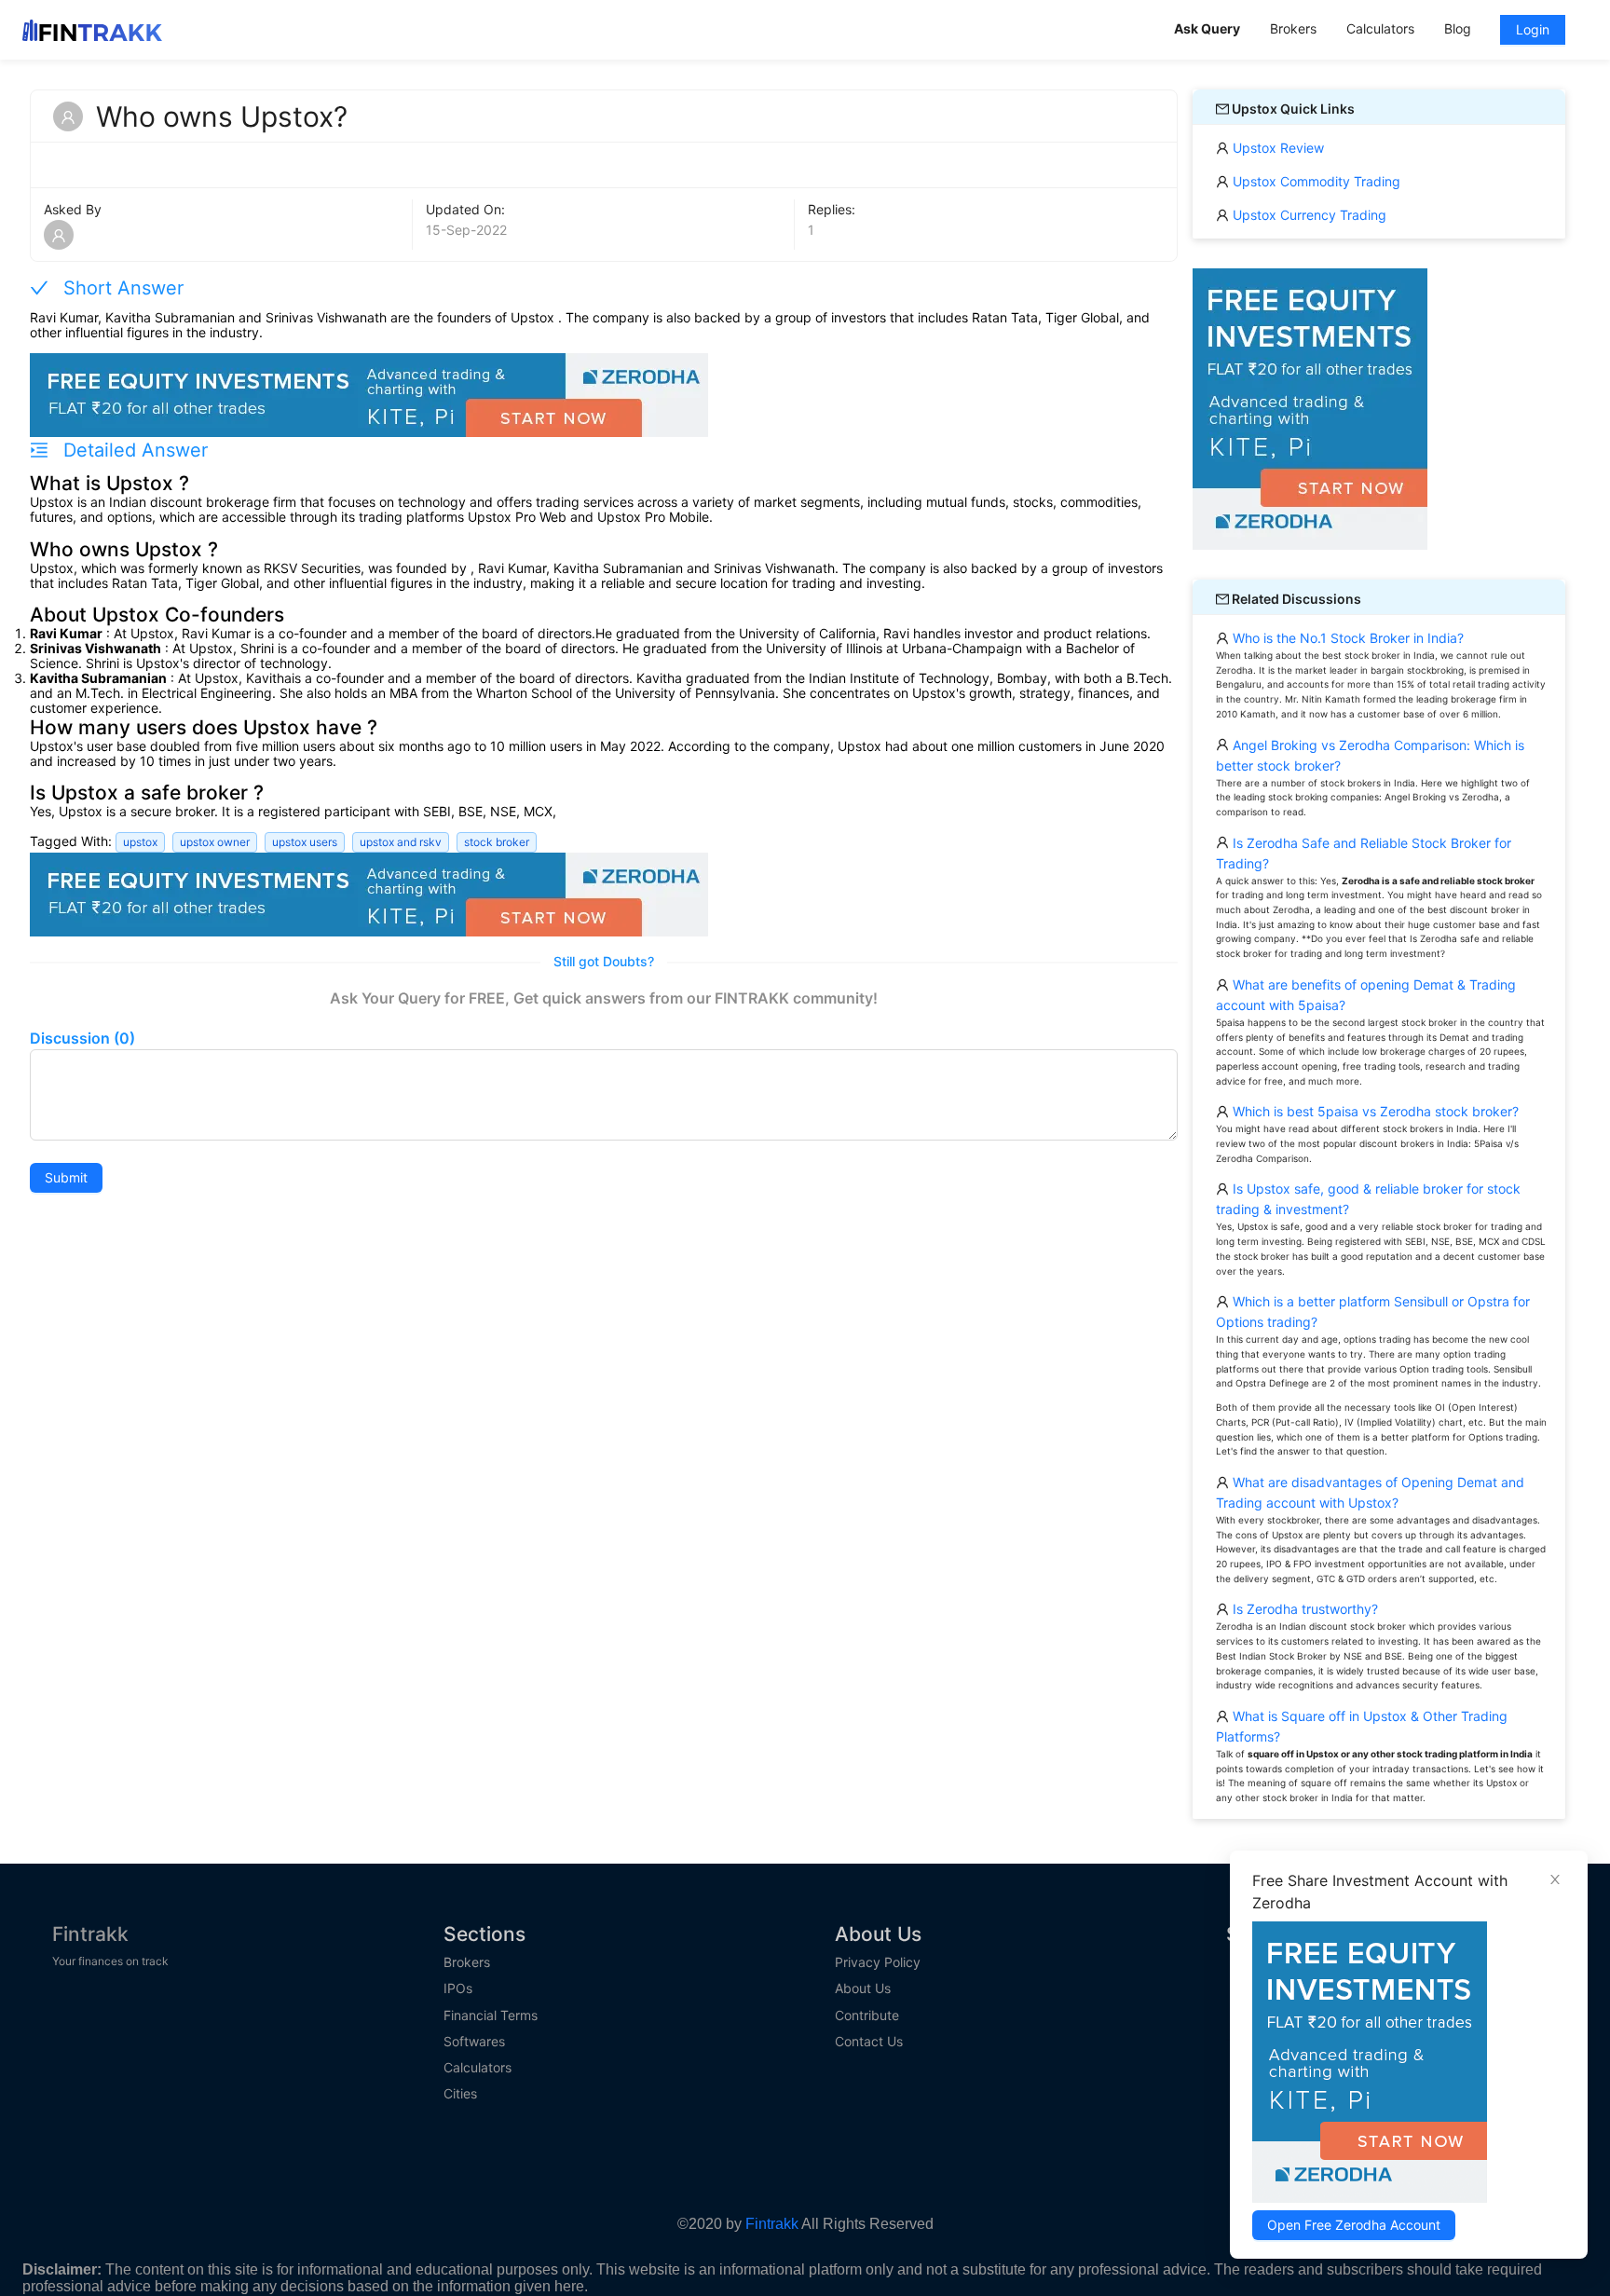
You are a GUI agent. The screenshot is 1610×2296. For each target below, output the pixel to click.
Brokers (467, 1962)
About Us (863, 1988)
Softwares (474, 2042)
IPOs (458, 1988)
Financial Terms (491, 2016)
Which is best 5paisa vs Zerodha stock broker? (1374, 1111)
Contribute (867, 2016)
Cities (460, 2094)
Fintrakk (90, 1934)
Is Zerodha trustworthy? (1303, 1609)
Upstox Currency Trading (1308, 215)
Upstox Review (1276, 148)
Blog (1458, 28)
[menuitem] (1207, 30)
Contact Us (869, 2042)
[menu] (1373, 30)
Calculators (478, 2068)
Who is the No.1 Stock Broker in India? (1346, 638)
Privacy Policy (878, 1962)
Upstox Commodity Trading (1315, 181)
